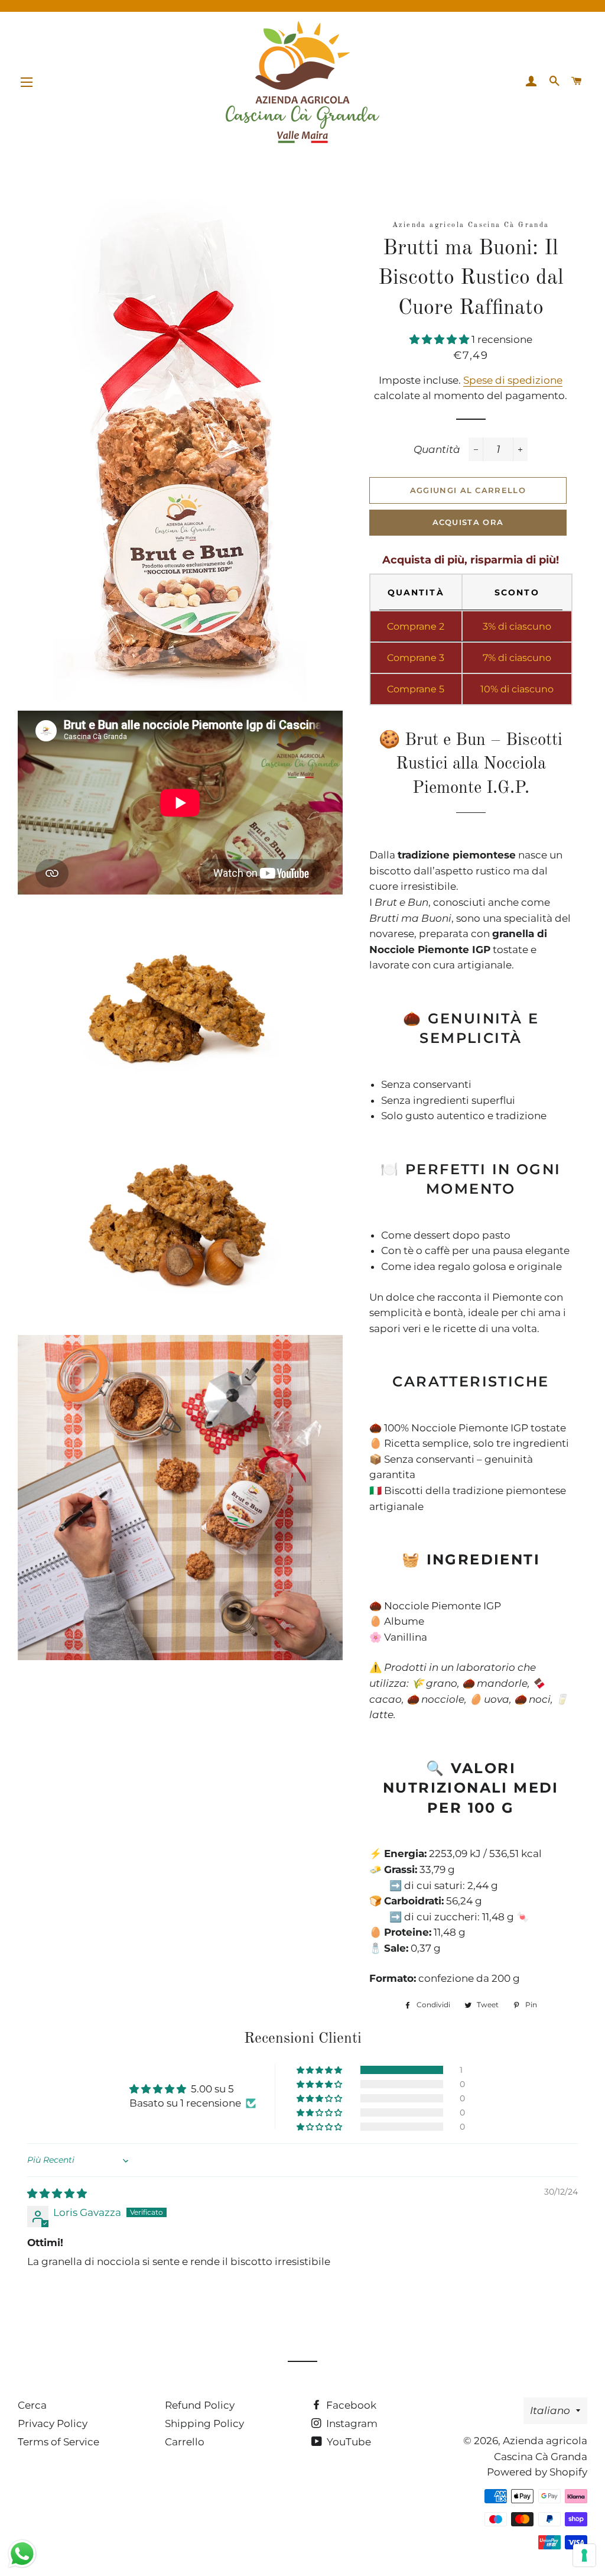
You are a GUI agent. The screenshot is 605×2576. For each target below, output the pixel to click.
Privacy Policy (53, 2423)
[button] (440, 339)
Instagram (351, 2423)
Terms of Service (58, 2442)
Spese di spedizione (513, 380)
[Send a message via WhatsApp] (22, 2554)
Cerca (32, 2405)
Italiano (550, 2410)
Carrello (185, 2442)
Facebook (350, 2405)
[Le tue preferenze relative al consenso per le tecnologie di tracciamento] (584, 2555)
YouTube (348, 2442)
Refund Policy (200, 2405)
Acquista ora (468, 522)
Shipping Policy (204, 2423)
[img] (57, 2193)
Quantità (437, 449)
